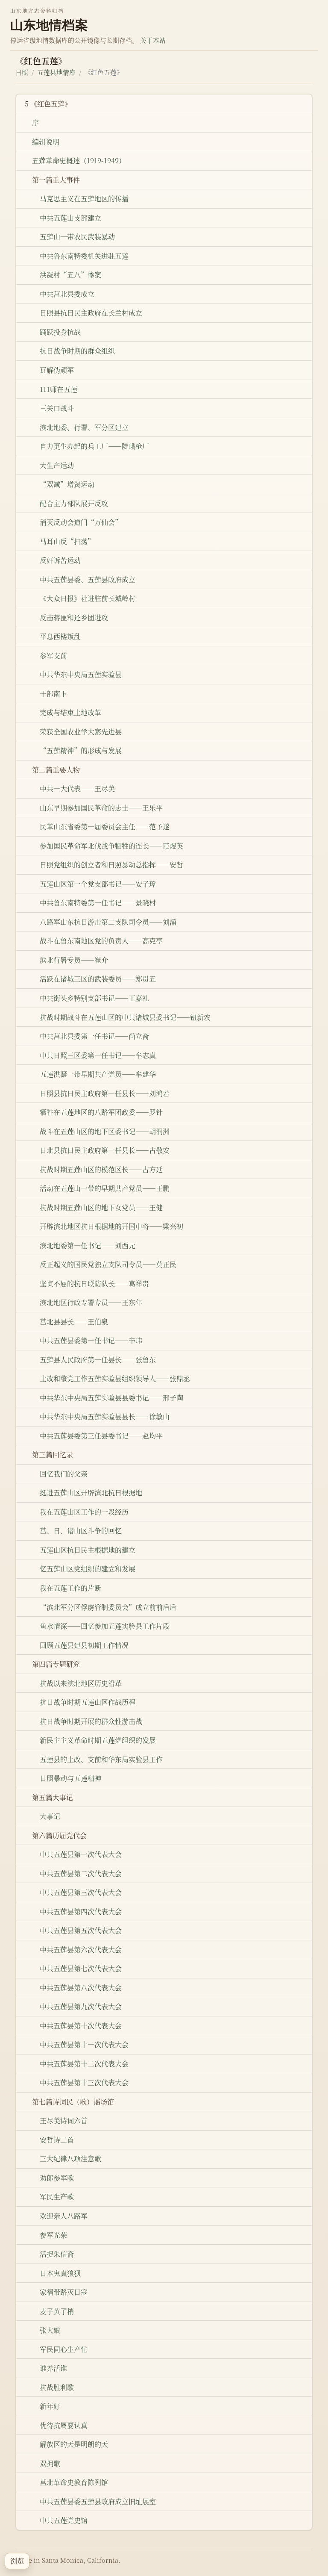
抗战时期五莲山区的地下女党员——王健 (101, 1207)
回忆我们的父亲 (64, 1474)
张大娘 (50, 2330)
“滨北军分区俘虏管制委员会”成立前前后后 (108, 1607)
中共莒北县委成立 (67, 294)
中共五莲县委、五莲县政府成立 (88, 579)
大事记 (50, 1816)
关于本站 (153, 40)
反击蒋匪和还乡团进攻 (74, 617)
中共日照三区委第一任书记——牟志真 (98, 1055)
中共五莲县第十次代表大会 (81, 2026)
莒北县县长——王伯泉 (74, 1322)
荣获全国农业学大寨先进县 (81, 732)
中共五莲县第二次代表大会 (81, 1873)
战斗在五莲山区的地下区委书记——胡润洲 (105, 1131)
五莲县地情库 (56, 72)
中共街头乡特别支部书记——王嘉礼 (94, 998)
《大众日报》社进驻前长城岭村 (88, 598)
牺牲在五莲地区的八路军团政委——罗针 (101, 1112)
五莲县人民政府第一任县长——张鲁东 (98, 1360)
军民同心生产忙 (64, 2349)
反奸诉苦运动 (60, 560)
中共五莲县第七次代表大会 (81, 1968)
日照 (22, 72)
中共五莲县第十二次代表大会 (84, 2064)
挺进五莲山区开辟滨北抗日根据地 (91, 1493)
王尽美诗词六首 (64, 2121)
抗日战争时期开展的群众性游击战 (91, 1721)
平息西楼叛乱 (60, 636)
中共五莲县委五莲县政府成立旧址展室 (98, 2501)
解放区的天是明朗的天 (74, 2444)
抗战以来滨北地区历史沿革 (81, 1683)
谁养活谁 (53, 2368)
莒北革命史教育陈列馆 (74, 2482)
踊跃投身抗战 (60, 332)
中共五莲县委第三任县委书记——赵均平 (101, 1436)
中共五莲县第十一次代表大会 (84, 2044)
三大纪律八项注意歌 (70, 2159)
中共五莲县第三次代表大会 (81, 1892)
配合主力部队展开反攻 (74, 503)
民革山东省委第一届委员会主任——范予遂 (105, 827)
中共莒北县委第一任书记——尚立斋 (94, 1036)
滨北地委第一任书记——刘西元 (88, 1245)
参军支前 (53, 656)
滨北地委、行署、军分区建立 (84, 427)
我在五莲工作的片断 (70, 1588)
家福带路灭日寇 (64, 2292)
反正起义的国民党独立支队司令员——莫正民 (108, 1264)
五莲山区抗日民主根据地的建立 (88, 1550)
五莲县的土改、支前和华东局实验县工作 (101, 1759)
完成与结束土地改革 (70, 712)
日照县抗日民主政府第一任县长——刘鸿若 (105, 1093)
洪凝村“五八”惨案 (70, 275)
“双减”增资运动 (67, 484)
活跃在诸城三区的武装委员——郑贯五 (98, 979)
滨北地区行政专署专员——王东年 (91, 1302)
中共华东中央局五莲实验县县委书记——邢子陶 (111, 1398)
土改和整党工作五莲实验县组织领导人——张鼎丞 (115, 1378)
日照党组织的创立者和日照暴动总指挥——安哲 (111, 865)
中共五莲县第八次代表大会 (81, 1988)
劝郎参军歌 (57, 2178)
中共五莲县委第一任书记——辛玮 (91, 1340)
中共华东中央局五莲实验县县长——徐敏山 (105, 1416)
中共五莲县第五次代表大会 (81, 1930)
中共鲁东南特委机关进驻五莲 (84, 256)
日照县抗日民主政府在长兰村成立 (91, 313)
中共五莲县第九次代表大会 (81, 2006)
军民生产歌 (57, 2197)
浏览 (17, 2561)
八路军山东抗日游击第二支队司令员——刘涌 (108, 922)
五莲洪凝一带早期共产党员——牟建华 (98, 1074)
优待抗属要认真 (64, 2425)
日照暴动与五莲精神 (70, 1778)
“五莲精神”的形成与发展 (81, 750)
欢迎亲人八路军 (64, 2216)
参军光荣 (53, 2235)
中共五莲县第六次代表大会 (81, 1950)
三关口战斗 (57, 408)
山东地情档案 (49, 25)
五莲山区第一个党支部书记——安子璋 (98, 884)
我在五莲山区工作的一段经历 (84, 1512)
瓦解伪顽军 (57, 370)
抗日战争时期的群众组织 (77, 351)
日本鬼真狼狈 (60, 2273)
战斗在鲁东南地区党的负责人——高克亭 (101, 941)
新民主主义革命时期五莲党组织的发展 (98, 1740)
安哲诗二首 (57, 2140)
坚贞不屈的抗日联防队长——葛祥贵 (94, 1284)
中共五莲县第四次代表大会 (81, 1911)
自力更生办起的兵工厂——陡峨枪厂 (94, 446)
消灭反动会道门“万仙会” (81, 522)
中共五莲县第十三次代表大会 (84, 2082)
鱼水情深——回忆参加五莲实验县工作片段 (105, 1626)
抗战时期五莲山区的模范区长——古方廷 (101, 1169)
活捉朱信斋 (57, 2254)
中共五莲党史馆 (64, 2520)
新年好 (50, 2406)
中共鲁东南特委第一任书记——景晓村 (98, 903)
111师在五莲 (59, 389)
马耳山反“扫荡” (67, 541)
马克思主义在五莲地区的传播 (84, 199)
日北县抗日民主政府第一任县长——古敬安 (105, 1150)
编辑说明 (46, 142)
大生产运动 (57, 465)
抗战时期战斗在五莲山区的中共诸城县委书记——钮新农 (125, 1017)
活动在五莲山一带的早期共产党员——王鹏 (105, 1188)
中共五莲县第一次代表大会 (81, 1854)
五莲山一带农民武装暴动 (77, 237)
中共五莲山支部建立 (70, 218)
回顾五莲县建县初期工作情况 (84, 1645)
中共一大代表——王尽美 (77, 788)
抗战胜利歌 (57, 2387)
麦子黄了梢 (57, 2311)
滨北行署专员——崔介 (74, 960)
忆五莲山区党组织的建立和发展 (88, 1569)
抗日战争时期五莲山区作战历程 (88, 1702)
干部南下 (53, 694)
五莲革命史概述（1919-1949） (79, 161)
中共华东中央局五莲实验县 (81, 674)
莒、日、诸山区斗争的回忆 (81, 1531)
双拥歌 (50, 2463)
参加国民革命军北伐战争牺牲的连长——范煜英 (111, 846)
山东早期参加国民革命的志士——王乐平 (101, 808)
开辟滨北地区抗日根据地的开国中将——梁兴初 (111, 1226)
